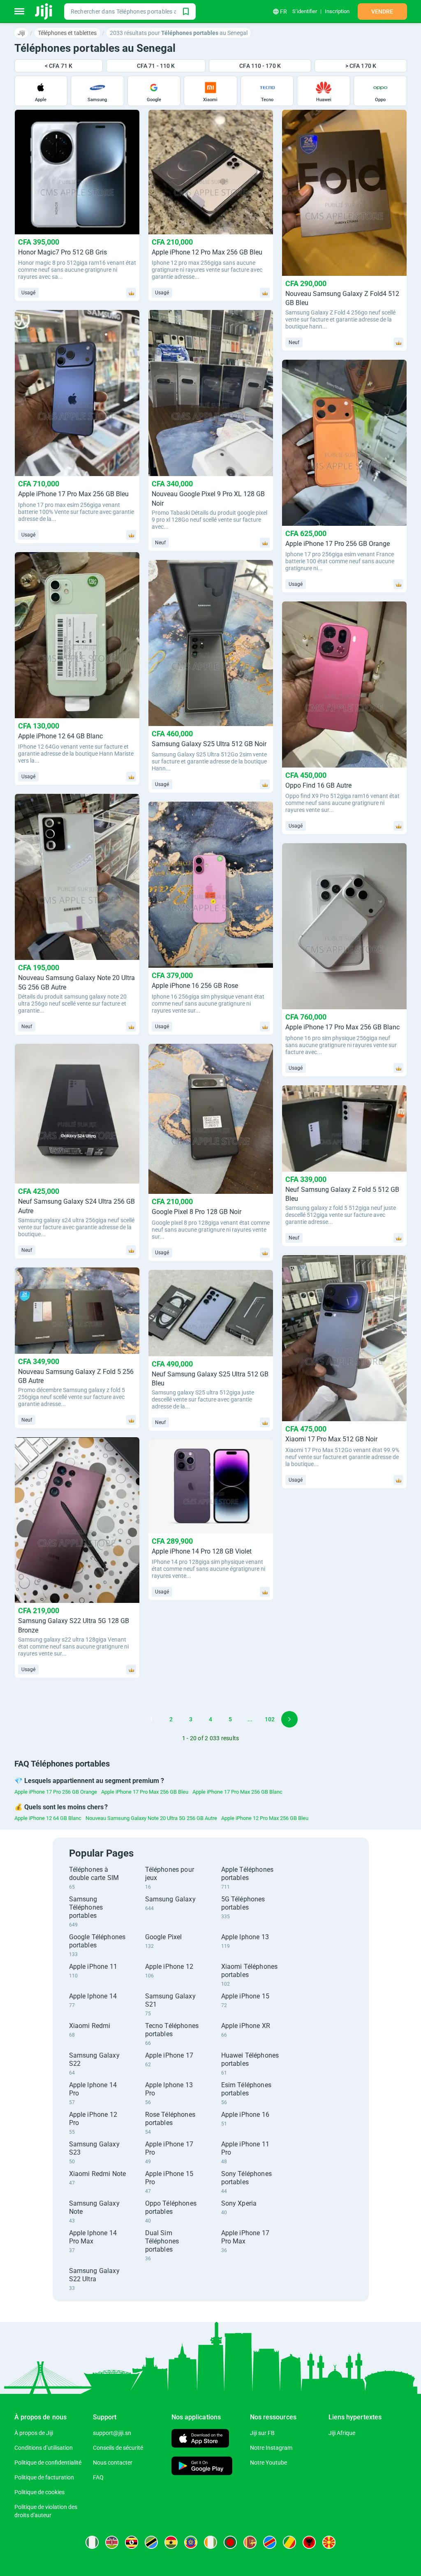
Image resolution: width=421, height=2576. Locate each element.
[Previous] (132, 1719)
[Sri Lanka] (250, 2542)
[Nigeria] (92, 2542)
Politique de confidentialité (48, 2463)
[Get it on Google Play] (202, 2467)
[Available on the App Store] (200, 2439)
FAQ (98, 2477)
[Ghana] (171, 2542)
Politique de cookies (39, 2492)
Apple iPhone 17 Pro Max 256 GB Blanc (237, 1792)
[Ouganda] (132, 2542)
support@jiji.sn (112, 2433)
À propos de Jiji (34, 2433)
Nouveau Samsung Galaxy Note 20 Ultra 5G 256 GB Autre (151, 1818)
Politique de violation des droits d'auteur (46, 2511)
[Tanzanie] (151, 2542)
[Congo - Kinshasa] (270, 2542)
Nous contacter (113, 2463)
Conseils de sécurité (118, 2448)
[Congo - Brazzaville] (289, 2542)
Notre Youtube (268, 2463)
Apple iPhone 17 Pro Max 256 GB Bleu (145, 1792)
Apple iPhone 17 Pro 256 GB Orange (56, 1792)
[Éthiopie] (191, 2542)
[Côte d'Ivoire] (210, 2542)
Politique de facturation (44, 2477)
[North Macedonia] (329, 2542)
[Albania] (309, 2542)
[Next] (289, 1719)
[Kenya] (112, 2542)
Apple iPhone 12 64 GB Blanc (48, 1818)
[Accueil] (44, 12)
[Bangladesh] (230, 2542)
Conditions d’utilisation (44, 2448)
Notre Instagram (271, 2448)
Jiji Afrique (342, 2433)
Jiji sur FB (262, 2433)
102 (270, 1719)
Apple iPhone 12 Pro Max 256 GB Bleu (265, 1818)
